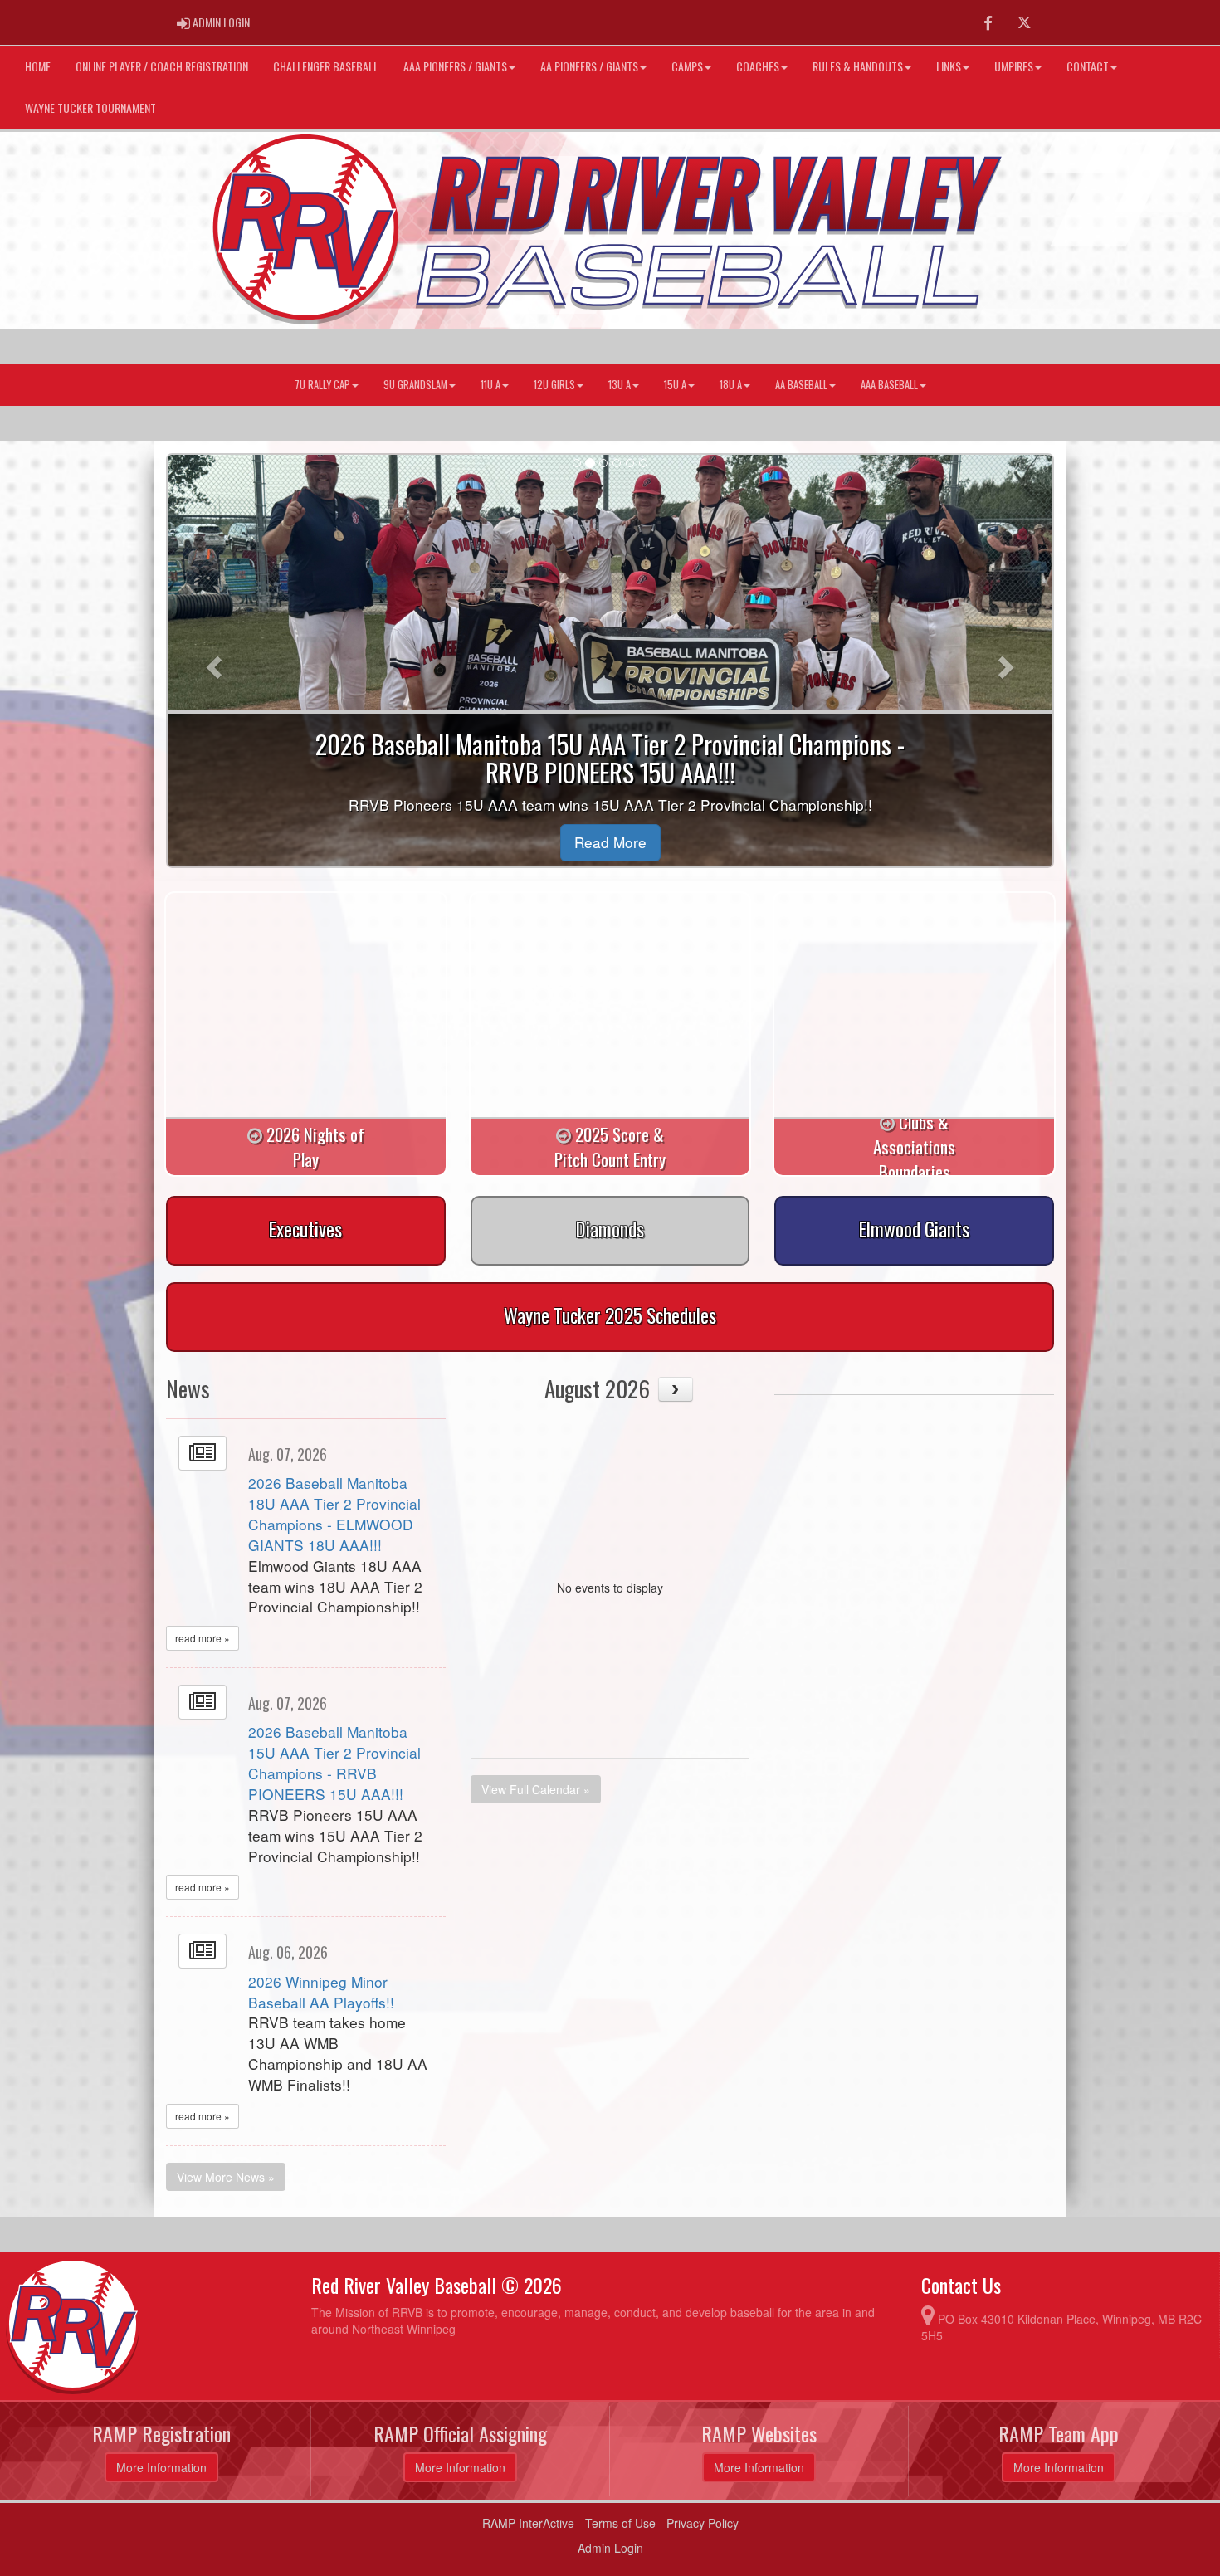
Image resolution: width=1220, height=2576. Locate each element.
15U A (675, 385)
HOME (38, 66)
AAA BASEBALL (889, 385)
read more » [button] (203, 1638)
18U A (731, 385)
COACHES (758, 66)
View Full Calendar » (536, 1789)
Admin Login (610, 2548)
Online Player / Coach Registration (162, 66)
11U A (490, 385)
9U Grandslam (415, 385)
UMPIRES (1014, 66)
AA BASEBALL (801, 385)
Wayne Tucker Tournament (90, 107)
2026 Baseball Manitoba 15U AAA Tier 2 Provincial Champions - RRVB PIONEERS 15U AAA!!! (334, 1763)
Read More (610, 842)
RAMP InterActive (528, 2523)
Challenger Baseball (326, 66)
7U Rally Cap (322, 385)
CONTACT (1088, 66)
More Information (161, 2467)
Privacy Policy (703, 2523)
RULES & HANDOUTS (858, 66)
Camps (687, 66)
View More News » (226, 2177)
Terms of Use (620, 2523)
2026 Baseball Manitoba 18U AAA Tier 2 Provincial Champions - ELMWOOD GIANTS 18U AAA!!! (334, 1514)
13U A (620, 385)
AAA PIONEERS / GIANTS (455, 66)
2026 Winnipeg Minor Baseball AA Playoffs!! (321, 1992)
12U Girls (554, 385)
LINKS (949, 66)
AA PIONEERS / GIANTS (589, 66)
